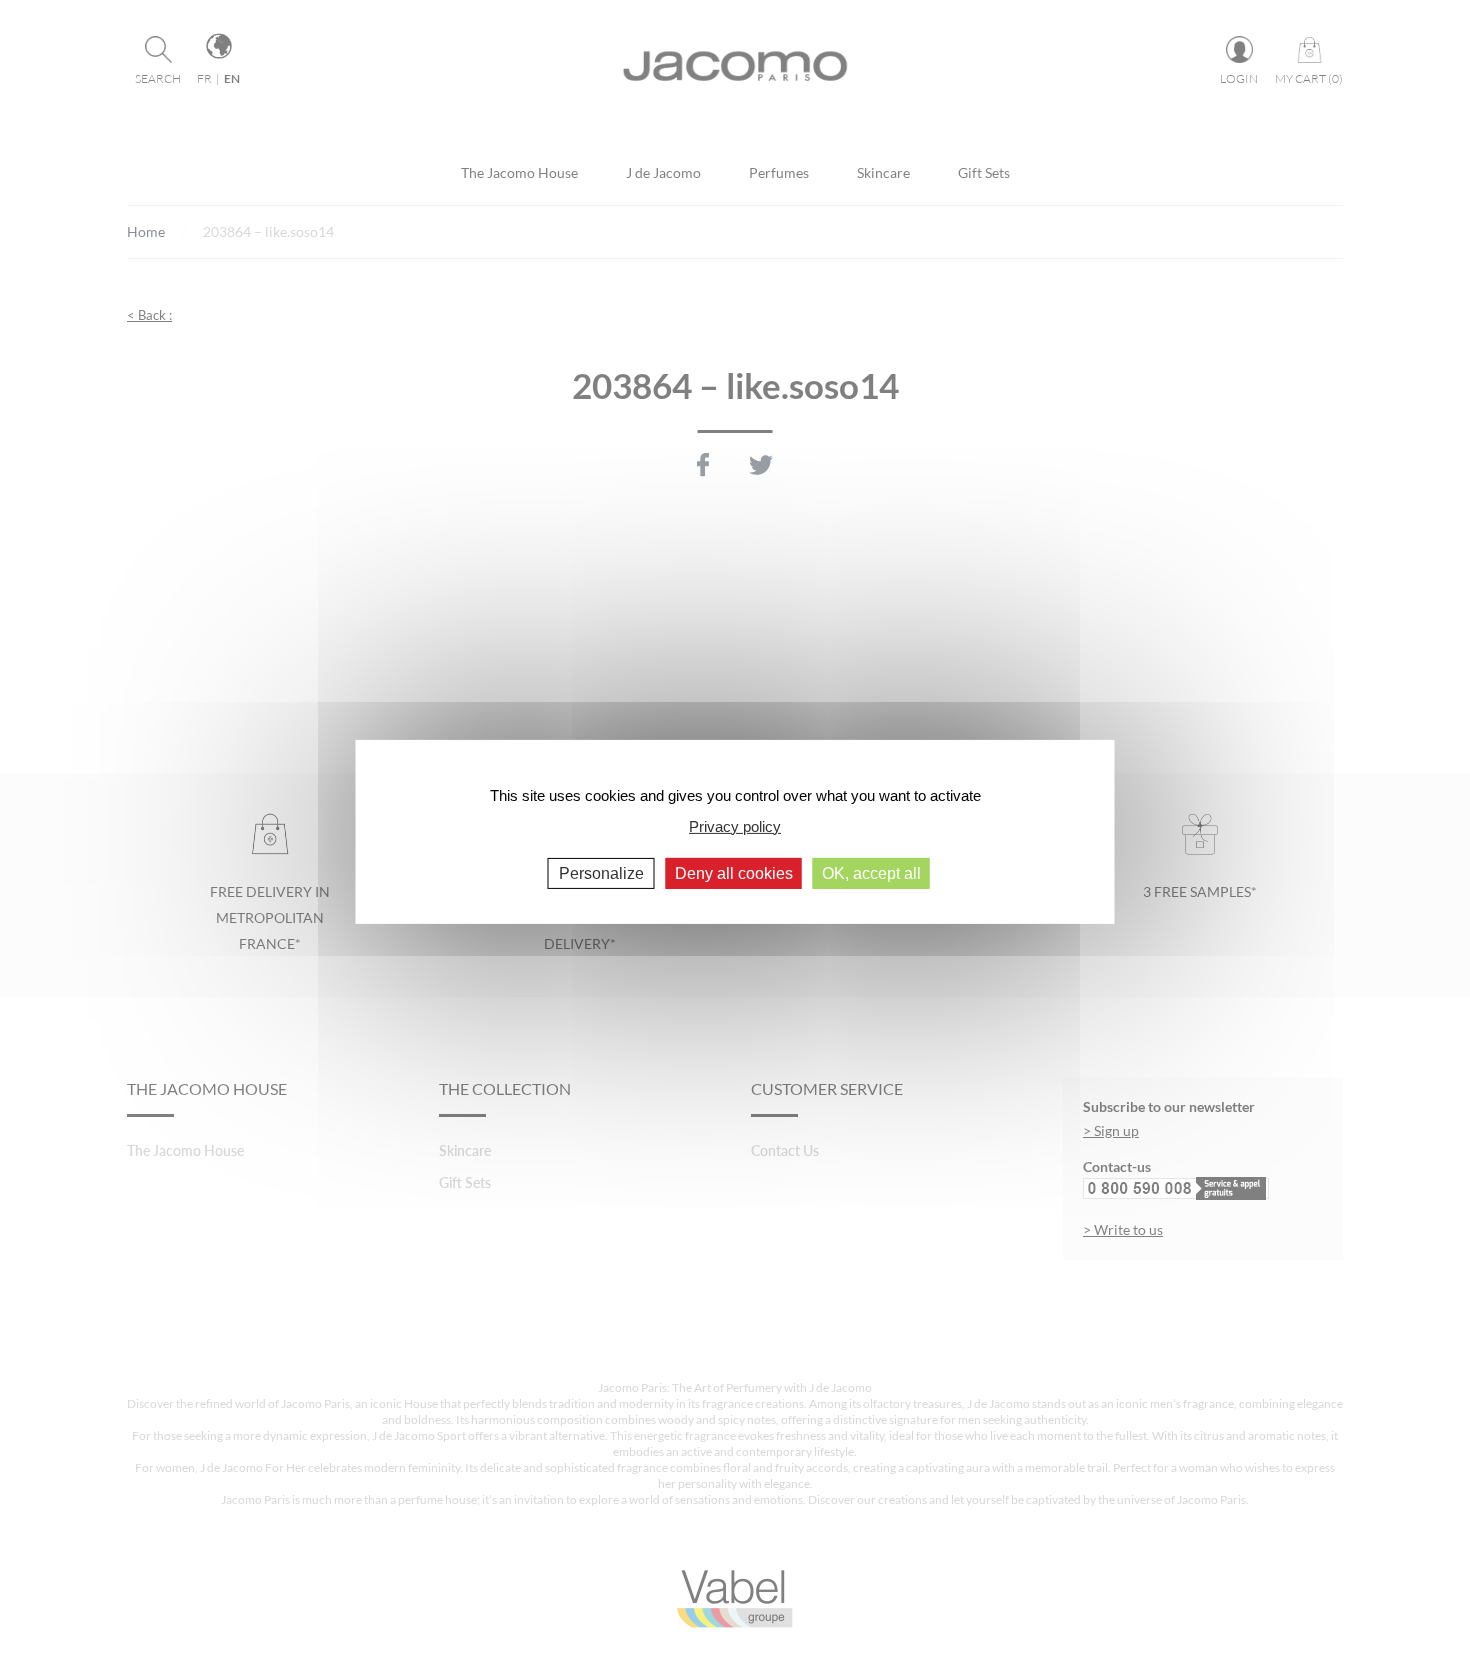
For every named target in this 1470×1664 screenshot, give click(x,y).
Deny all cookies (734, 873)
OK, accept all (871, 873)
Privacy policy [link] (735, 825)
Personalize (601, 873)
